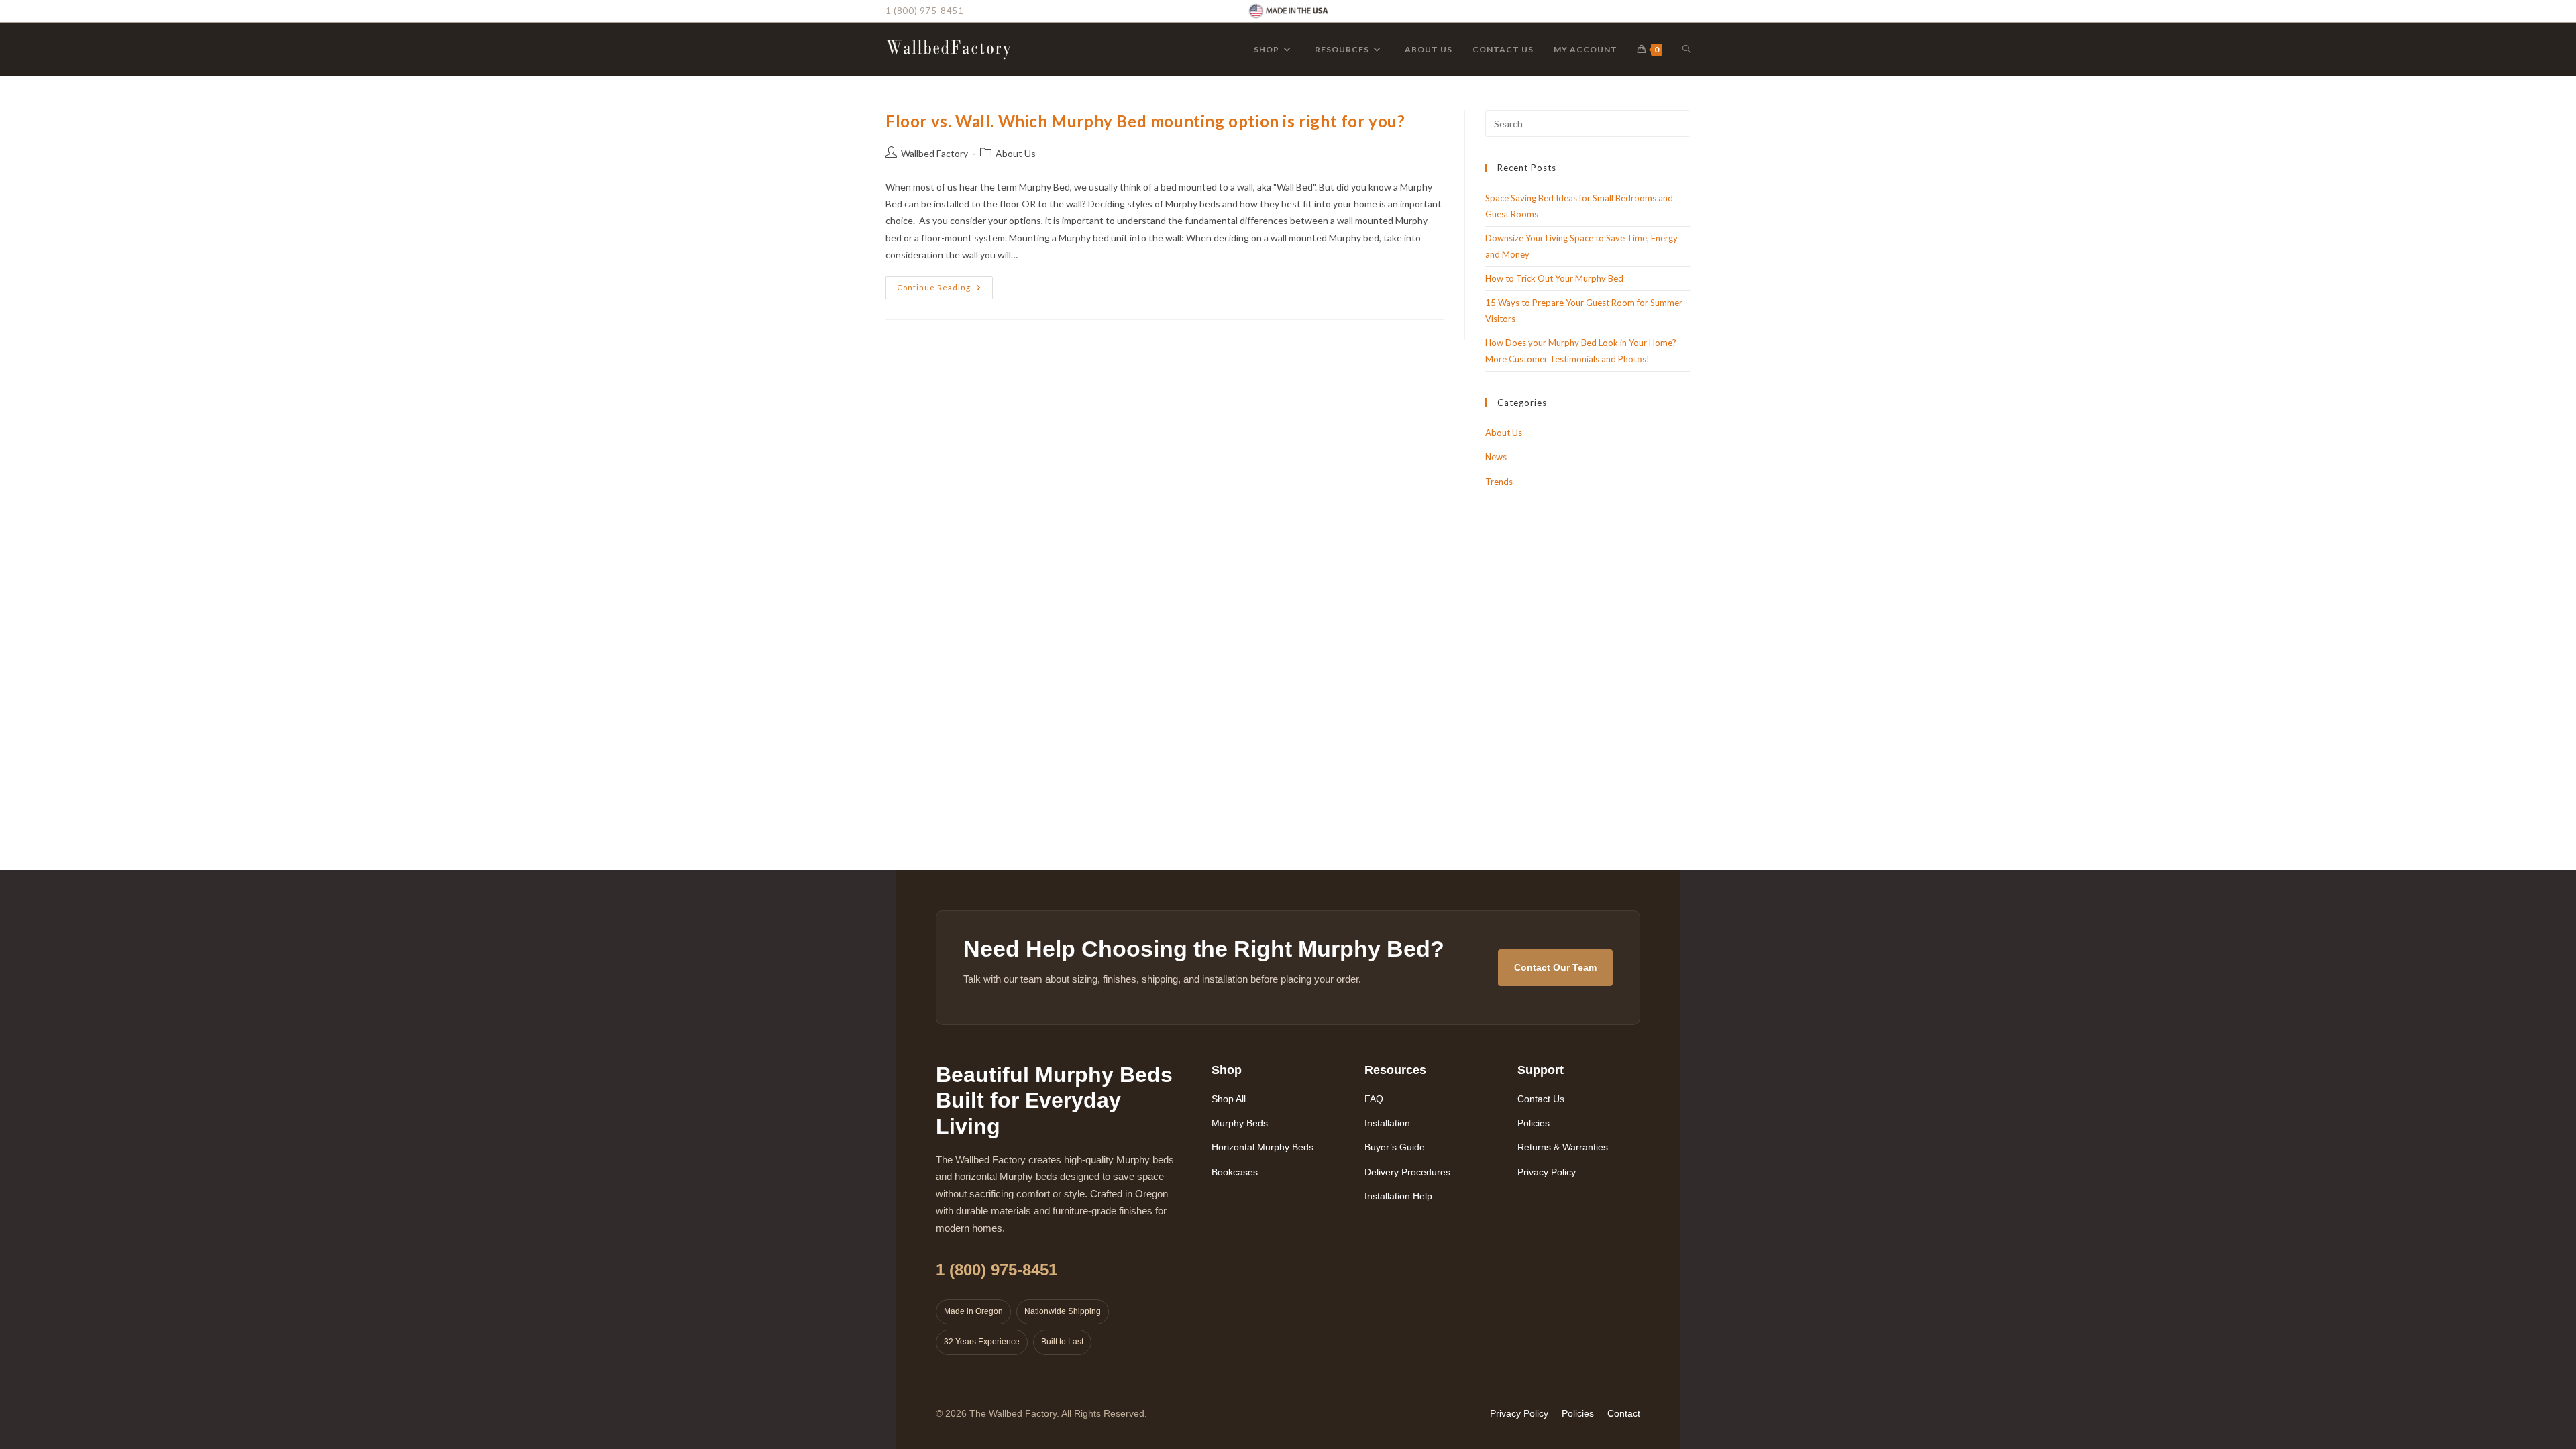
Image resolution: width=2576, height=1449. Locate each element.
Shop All (1229, 1099)
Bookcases (1235, 1172)
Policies (1534, 1123)
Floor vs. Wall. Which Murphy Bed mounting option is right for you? (1145, 121)
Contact (1624, 1413)
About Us (1016, 153)
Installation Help (1398, 1196)
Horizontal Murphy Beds (1263, 1147)
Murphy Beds (1240, 1123)
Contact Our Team (1555, 967)
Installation (1387, 1123)
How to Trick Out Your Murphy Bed (1554, 278)
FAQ (1374, 1099)
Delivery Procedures (1407, 1172)
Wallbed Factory (934, 153)
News (1496, 457)
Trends (1499, 482)
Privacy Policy (1547, 1172)
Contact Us (1541, 1099)
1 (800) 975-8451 (925, 11)
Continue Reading (945, 290)
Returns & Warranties (1563, 1147)
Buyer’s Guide (1395, 1147)
